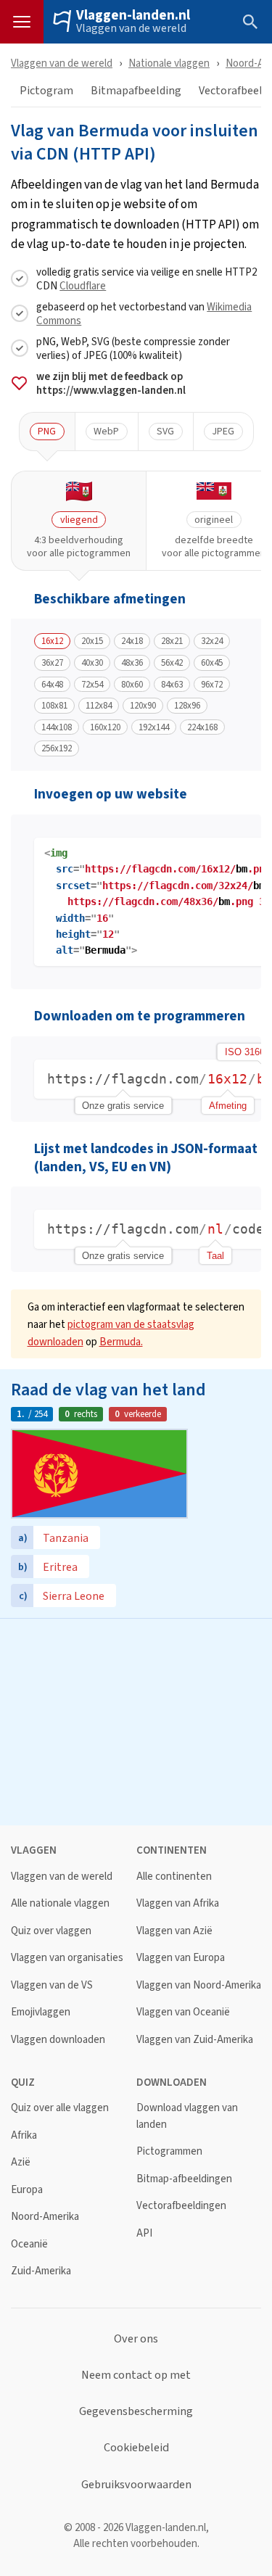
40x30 (92, 663)
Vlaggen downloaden (58, 2040)
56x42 (172, 663)
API (144, 2233)
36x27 (52, 663)
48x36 (132, 663)
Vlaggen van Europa (181, 1958)
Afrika (24, 2135)
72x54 (92, 685)
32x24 (212, 641)
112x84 (99, 706)
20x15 (92, 641)
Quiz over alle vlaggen (60, 2108)
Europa (27, 2190)
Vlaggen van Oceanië (183, 2012)
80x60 (132, 685)
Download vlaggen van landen (187, 2116)
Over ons (136, 2339)
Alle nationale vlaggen (60, 1903)
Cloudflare (83, 285)
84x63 (172, 685)
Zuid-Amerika (41, 2271)
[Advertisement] (136, 1720)
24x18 (132, 641)
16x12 (52, 641)
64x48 (52, 685)
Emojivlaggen (41, 2012)
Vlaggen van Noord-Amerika (199, 1985)
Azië (21, 2162)
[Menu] (22, 22)
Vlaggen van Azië (174, 1931)
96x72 (212, 685)
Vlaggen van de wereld (131, 28)
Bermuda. (121, 1341)
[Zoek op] (250, 22)
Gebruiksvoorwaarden (136, 2485)
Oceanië (29, 2244)
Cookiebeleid (136, 2448)
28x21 (172, 641)
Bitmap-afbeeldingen (184, 2179)
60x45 (212, 663)
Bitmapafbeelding (136, 91)
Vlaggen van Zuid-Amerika (195, 2040)
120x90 (143, 706)
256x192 (57, 748)
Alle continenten (174, 1877)
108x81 (54, 706)
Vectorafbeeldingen (181, 2206)
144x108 (57, 727)
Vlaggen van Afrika (178, 1903)
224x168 (202, 727)
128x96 (187, 706)
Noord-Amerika (45, 2217)
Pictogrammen (169, 2151)
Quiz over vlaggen (51, 1931)
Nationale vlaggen (169, 63)
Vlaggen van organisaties (67, 1958)
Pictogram (46, 91)
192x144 (154, 727)
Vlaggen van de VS (52, 1985)
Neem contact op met (136, 2375)
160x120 (105, 727)
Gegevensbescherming (136, 2411)
